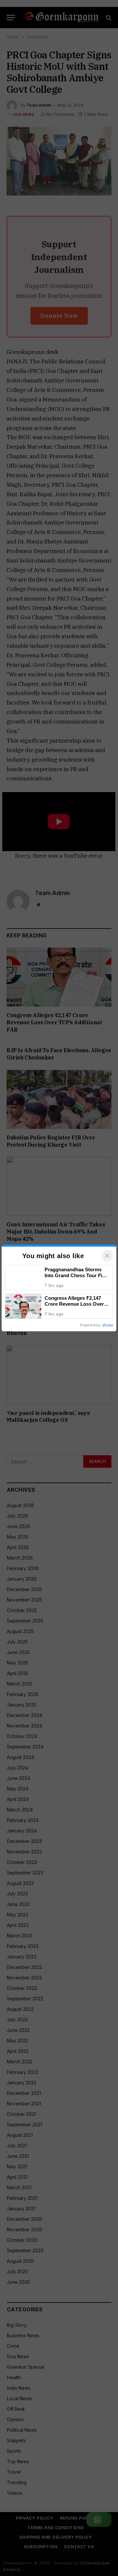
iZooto (108, 1325)
